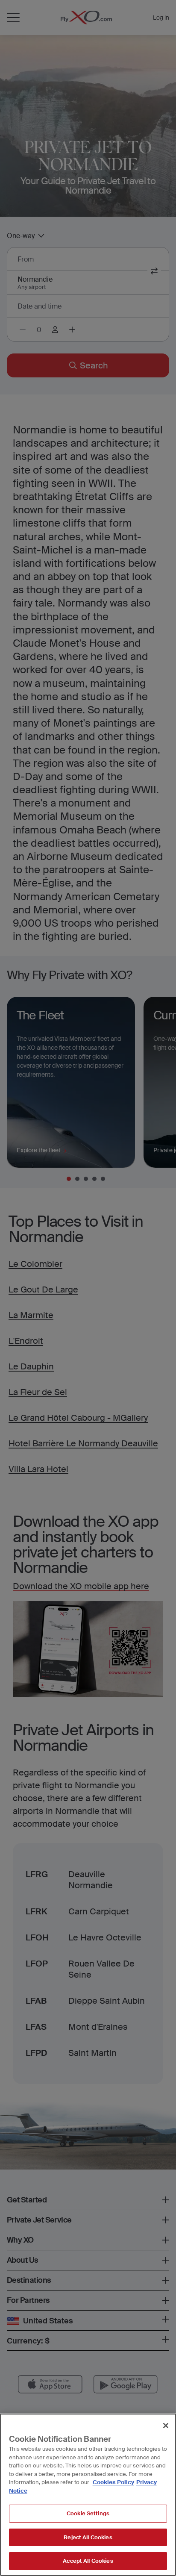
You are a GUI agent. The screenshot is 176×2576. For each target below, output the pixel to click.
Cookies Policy (113, 2482)
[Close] (166, 2426)
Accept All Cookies (88, 2561)
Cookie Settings (88, 2513)
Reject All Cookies (88, 2537)
